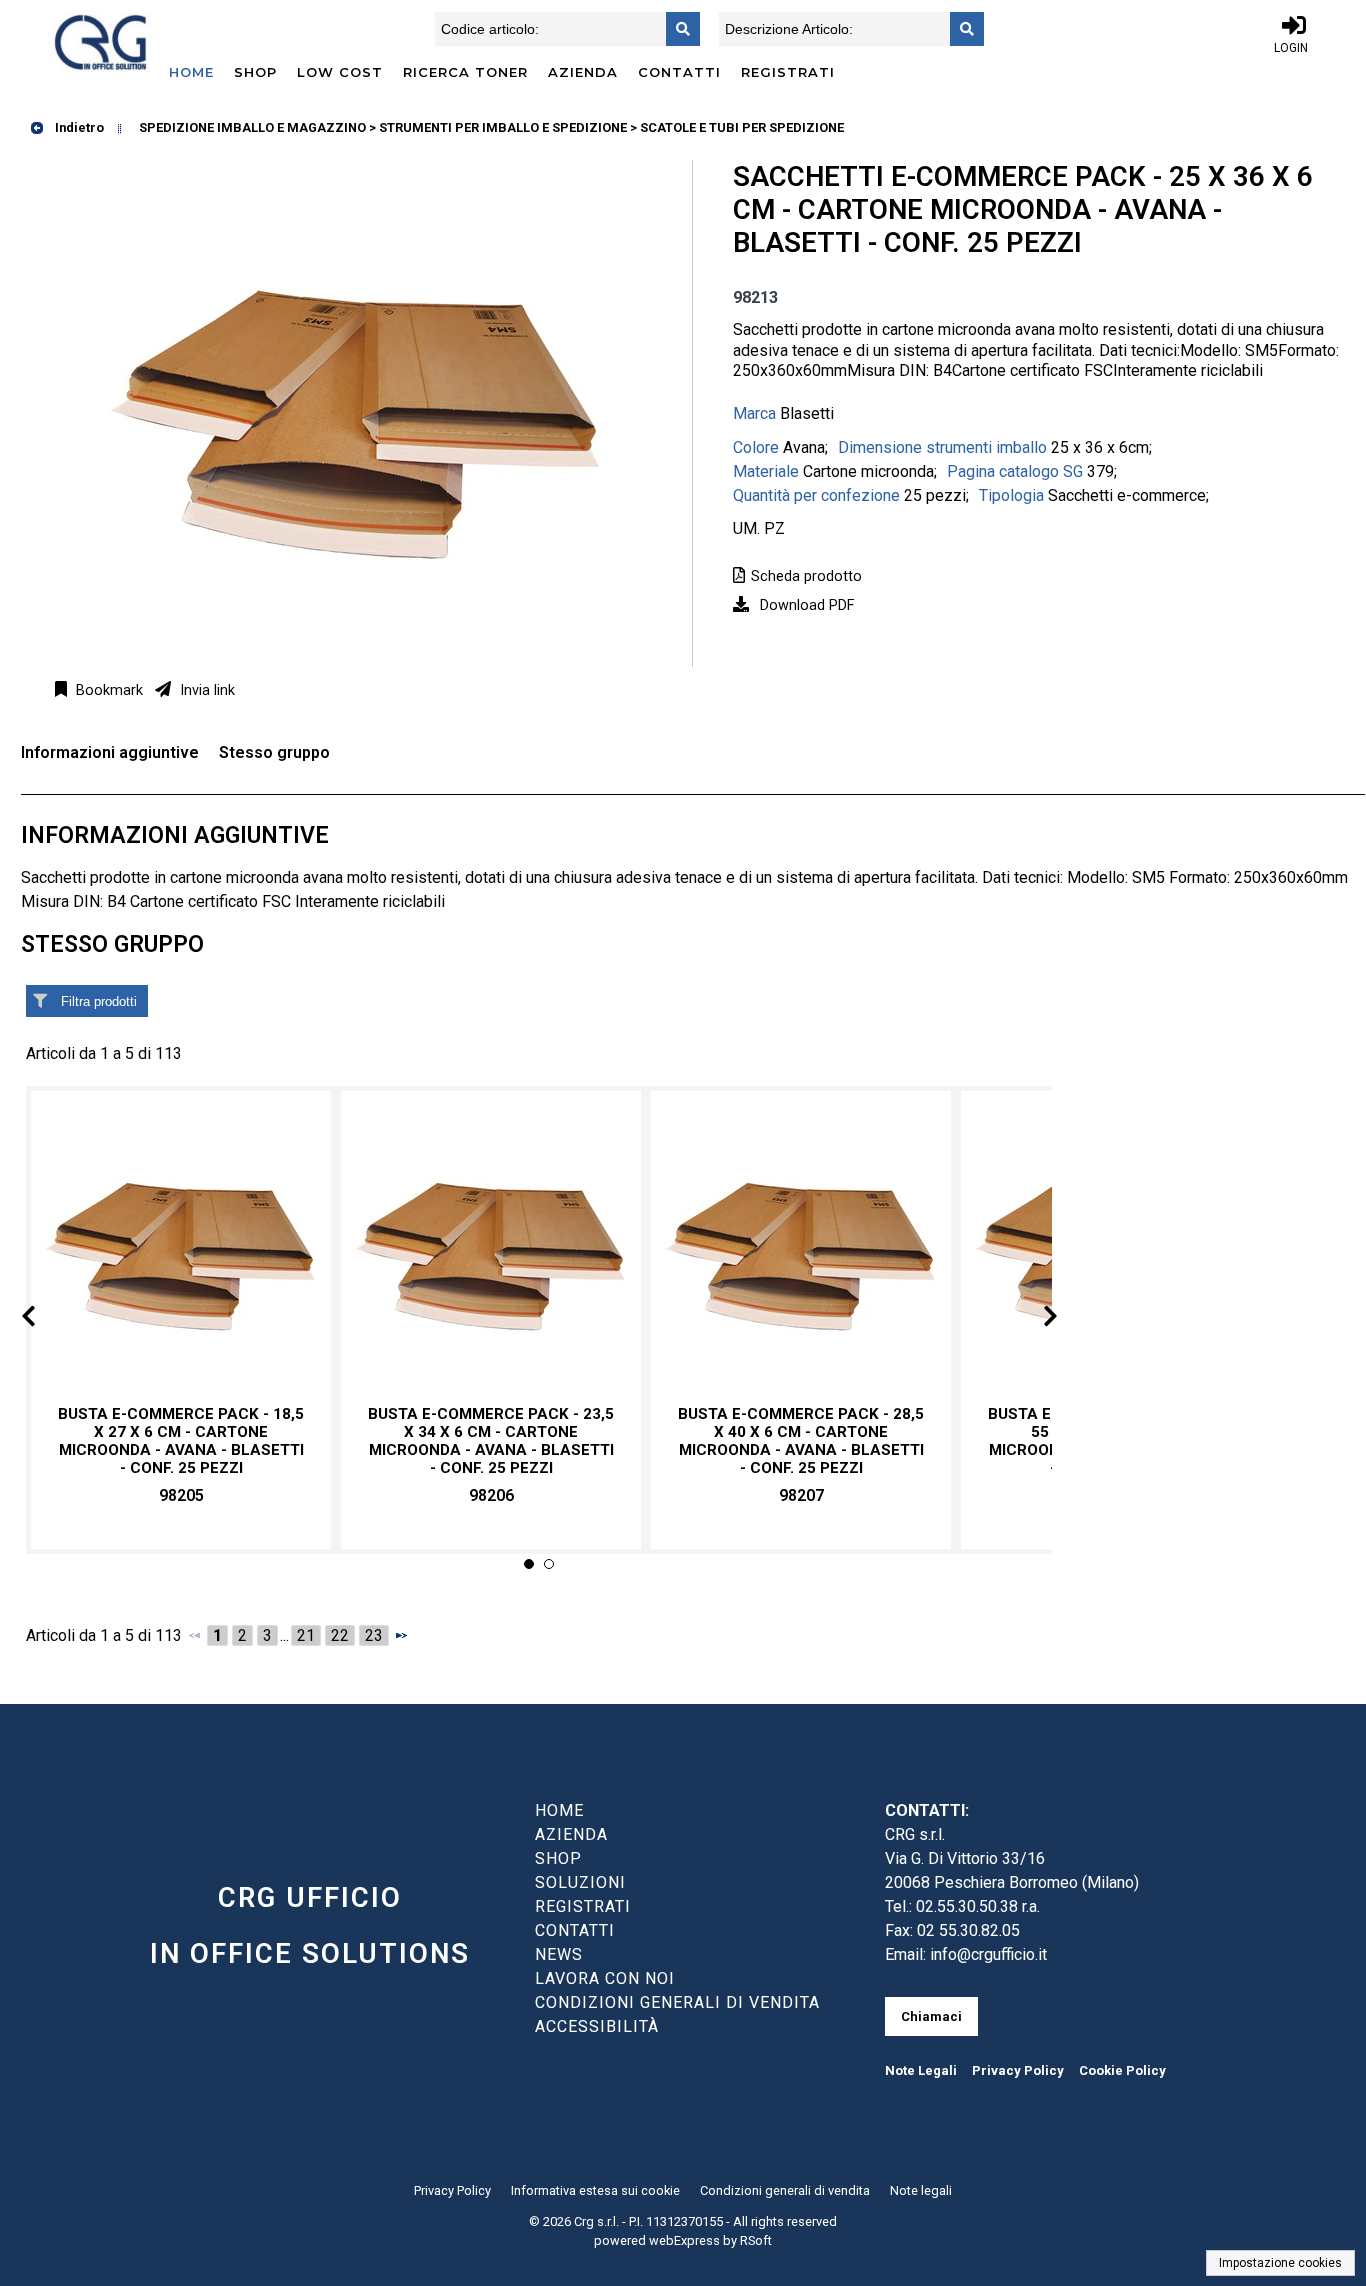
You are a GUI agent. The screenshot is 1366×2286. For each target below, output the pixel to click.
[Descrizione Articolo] (961, 29)
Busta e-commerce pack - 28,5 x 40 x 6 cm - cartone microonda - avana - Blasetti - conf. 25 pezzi (801, 1441)
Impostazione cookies (1280, 2263)
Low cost (340, 72)
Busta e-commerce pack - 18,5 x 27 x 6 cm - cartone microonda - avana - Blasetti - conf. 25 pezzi (181, 1441)
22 (340, 1635)
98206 (491, 1495)
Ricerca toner (465, 72)
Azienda (583, 72)
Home (191, 72)
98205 (181, 1495)
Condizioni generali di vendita (785, 2190)
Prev (44, 1319)
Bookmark (107, 690)
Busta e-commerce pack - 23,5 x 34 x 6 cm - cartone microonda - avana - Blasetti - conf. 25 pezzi (491, 1441)
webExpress (684, 2240)
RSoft (756, 2240)
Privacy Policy (1018, 2070)
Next (1034, 1319)
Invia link (205, 690)
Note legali (921, 2190)
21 (306, 1635)
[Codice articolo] (677, 29)
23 (374, 1635)
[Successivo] (401, 1635)
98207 (801, 1495)
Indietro (78, 127)
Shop (255, 72)
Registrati (788, 72)
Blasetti (807, 413)
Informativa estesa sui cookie (595, 2190)
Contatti (679, 72)
